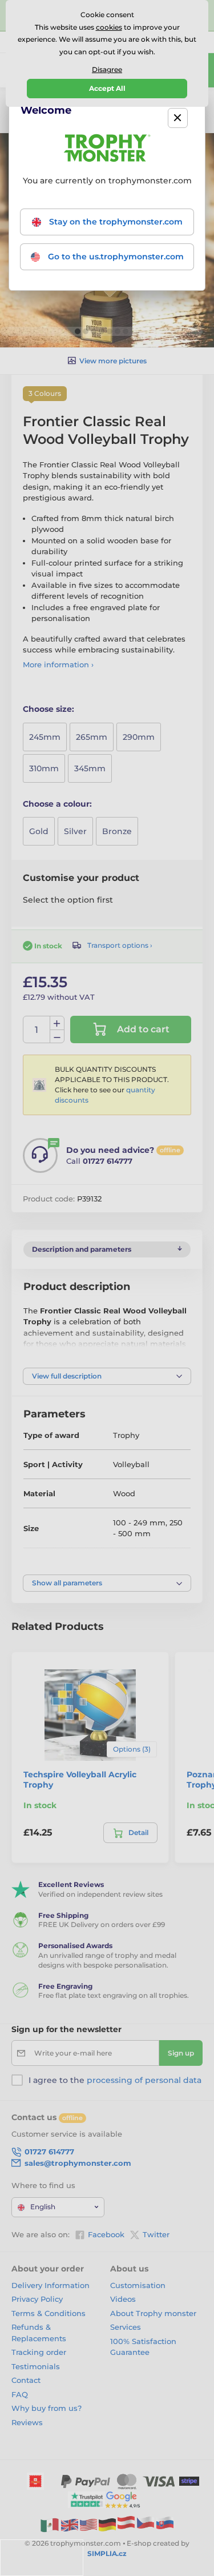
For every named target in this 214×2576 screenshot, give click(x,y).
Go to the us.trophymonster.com (115, 257)
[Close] (178, 118)
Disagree (107, 69)
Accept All (107, 88)
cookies (109, 27)
